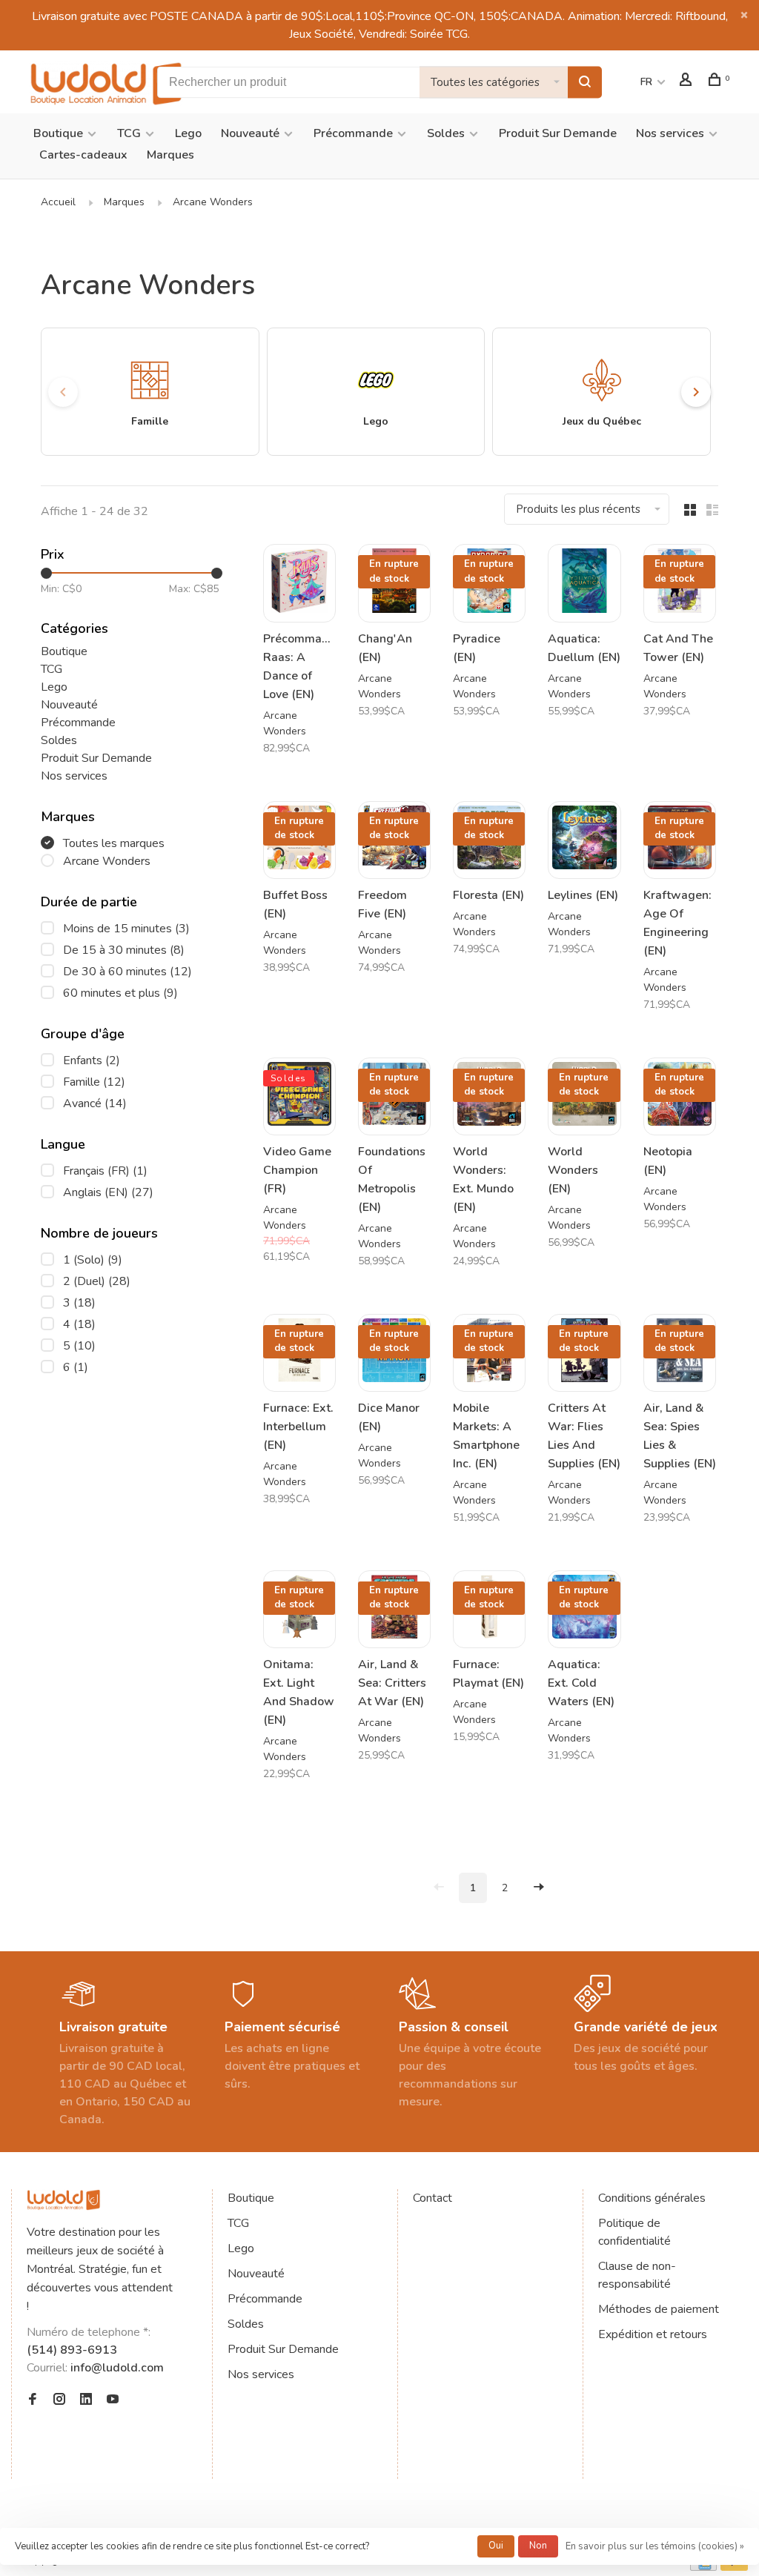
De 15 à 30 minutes (124, 950)
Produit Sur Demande (558, 133)
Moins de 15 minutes (126, 929)
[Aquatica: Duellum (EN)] (584, 583)
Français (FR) (105, 1171)
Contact (432, 2198)
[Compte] (687, 82)
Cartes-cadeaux (83, 155)
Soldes (446, 133)
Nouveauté (250, 133)
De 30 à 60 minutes (127, 972)
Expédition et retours (653, 2334)
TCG (129, 133)
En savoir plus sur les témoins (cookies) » (655, 2546)
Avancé (95, 1103)
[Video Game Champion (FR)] (299, 1096)
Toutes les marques (114, 843)
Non (538, 2546)
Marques (170, 155)
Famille (94, 1082)
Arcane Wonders (213, 202)
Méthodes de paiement (659, 2309)
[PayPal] (734, 2567)
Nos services (670, 133)
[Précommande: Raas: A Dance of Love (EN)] (299, 583)
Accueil (58, 202)
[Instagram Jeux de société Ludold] (59, 2400)
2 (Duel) (97, 1281)
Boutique (58, 133)
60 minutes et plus (120, 993)
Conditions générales (652, 2198)
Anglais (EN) (108, 1192)
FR (646, 82)
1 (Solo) (93, 1260)
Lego (188, 133)
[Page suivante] (539, 1888)
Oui (496, 2546)
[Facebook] (33, 2400)
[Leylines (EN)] (584, 840)
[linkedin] (86, 2400)
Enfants (92, 1060)
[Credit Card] (703, 2567)
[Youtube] (113, 2400)
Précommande (353, 133)
